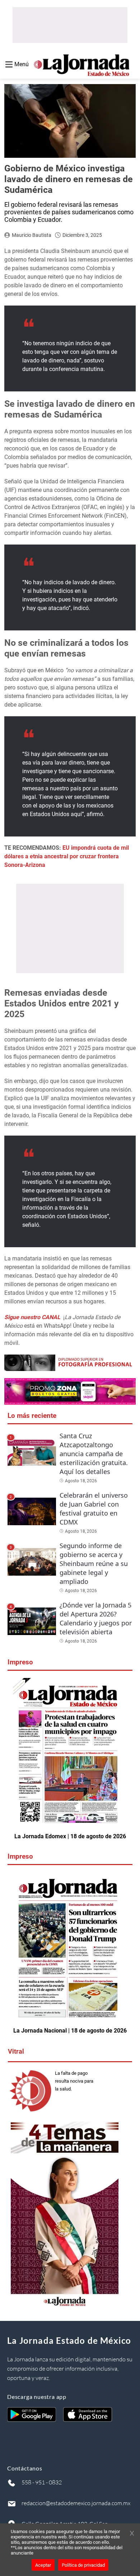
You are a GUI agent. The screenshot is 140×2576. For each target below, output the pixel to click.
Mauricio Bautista (32, 235)
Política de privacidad (83, 2565)
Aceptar (43, 2565)
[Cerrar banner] (132, 2534)
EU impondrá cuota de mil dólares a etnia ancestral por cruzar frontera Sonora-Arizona (67, 856)
